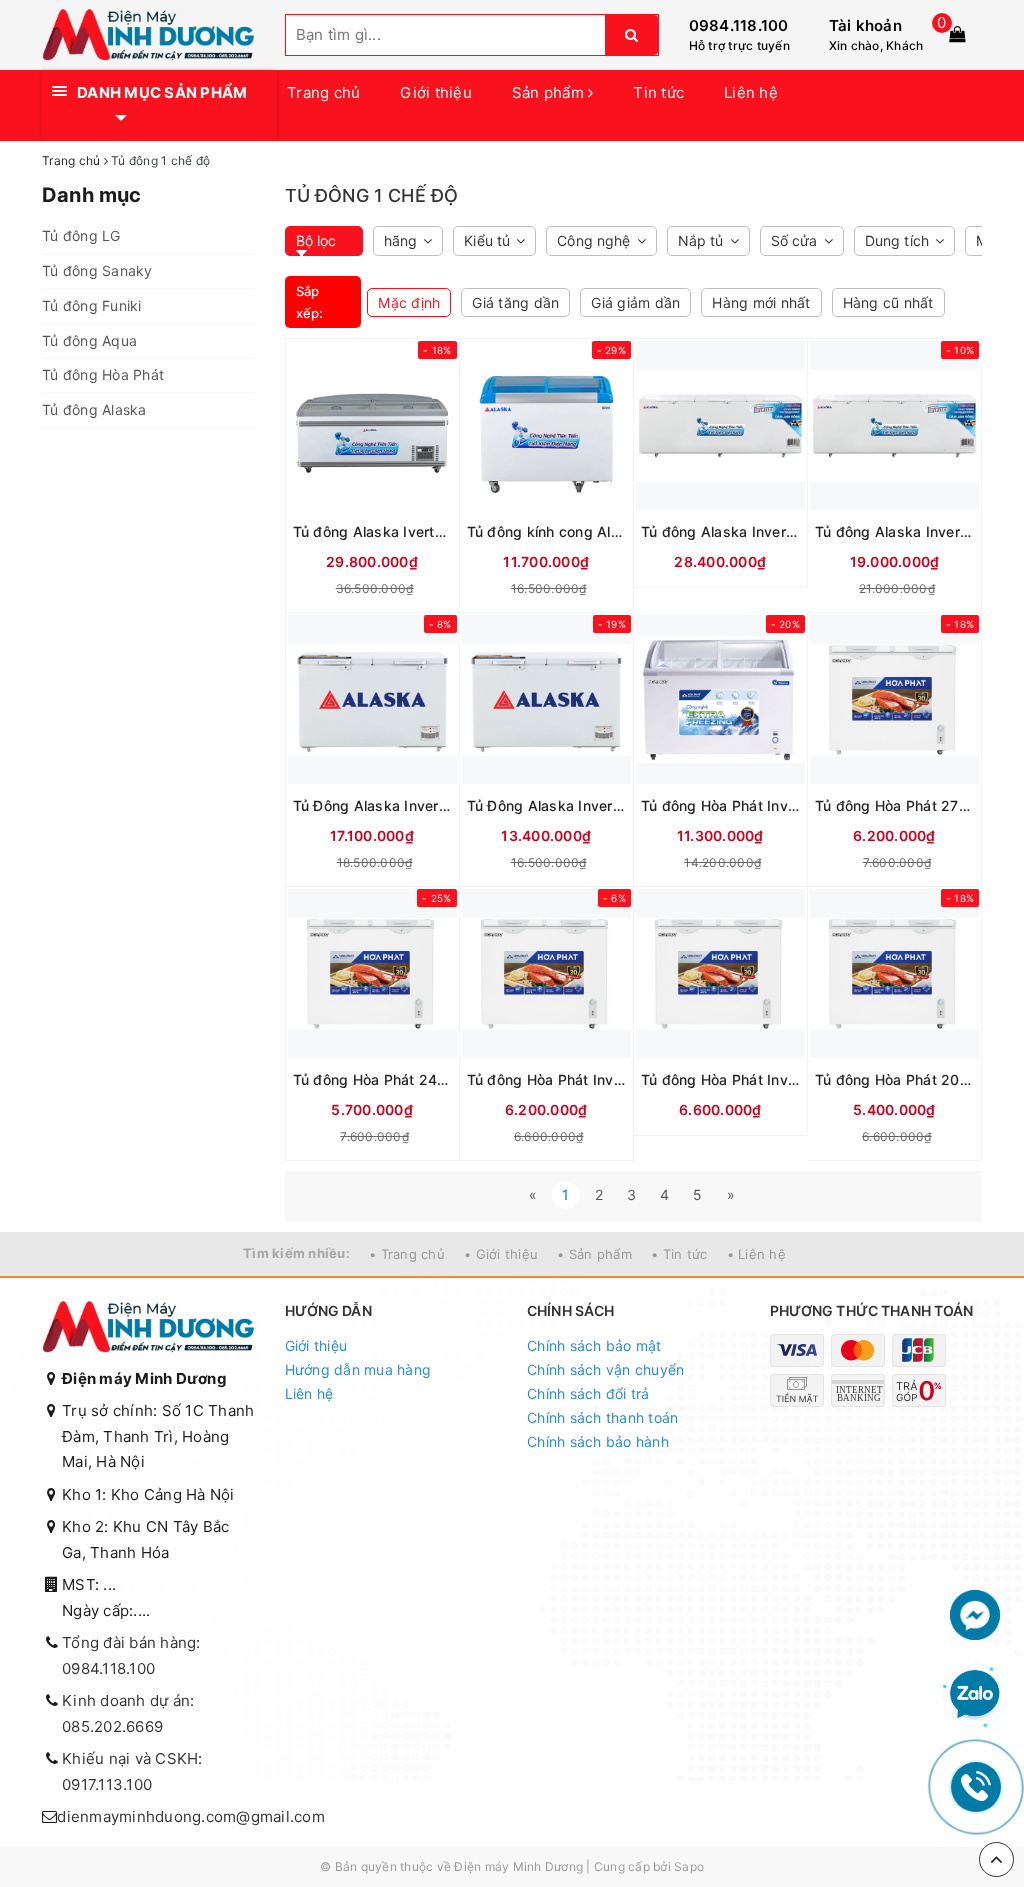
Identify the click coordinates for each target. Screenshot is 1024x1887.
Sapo (689, 1866)
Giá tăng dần (515, 302)
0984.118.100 (739, 25)
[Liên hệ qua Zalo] (975, 1695)
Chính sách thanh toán (602, 1417)
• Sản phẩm (594, 1254)
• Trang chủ (407, 1254)
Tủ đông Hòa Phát (103, 374)
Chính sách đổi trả (588, 1393)
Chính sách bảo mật (594, 1345)
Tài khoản (865, 25)
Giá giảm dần (635, 302)
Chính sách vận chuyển (605, 1369)
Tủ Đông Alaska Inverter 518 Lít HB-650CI (546, 805)
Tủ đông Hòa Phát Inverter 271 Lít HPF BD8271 (720, 1079)
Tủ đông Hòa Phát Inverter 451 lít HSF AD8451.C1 (720, 805)
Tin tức (658, 92)
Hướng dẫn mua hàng (358, 1369)
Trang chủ (323, 92)
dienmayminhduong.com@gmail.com (191, 1816)
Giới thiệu (436, 92)
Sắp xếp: (310, 302)
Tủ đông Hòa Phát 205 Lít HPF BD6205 (894, 1079)
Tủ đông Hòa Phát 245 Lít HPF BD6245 (372, 1079)
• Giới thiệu (501, 1254)
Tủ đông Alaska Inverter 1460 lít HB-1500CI (720, 531)
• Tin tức (679, 1254)
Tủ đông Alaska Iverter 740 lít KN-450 (372, 531)
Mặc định (409, 302)
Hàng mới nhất (761, 302)
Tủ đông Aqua (89, 340)
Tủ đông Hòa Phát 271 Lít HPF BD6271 (894, 805)
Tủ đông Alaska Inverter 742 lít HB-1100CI (894, 531)
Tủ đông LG (81, 235)
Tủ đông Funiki (92, 305)
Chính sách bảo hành (598, 1441)
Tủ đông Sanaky (97, 270)
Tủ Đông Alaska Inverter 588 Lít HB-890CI (372, 805)
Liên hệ (751, 92)
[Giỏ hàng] (957, 34)
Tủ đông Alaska (94, 409)
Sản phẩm (550, 92)
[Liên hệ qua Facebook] (975, 1613)
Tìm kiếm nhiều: (296, 1253)
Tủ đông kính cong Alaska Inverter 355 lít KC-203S (546, 531)
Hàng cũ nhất (888, 302)
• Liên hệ (756, 1254)
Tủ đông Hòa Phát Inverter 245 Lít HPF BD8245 (546, 1079)
